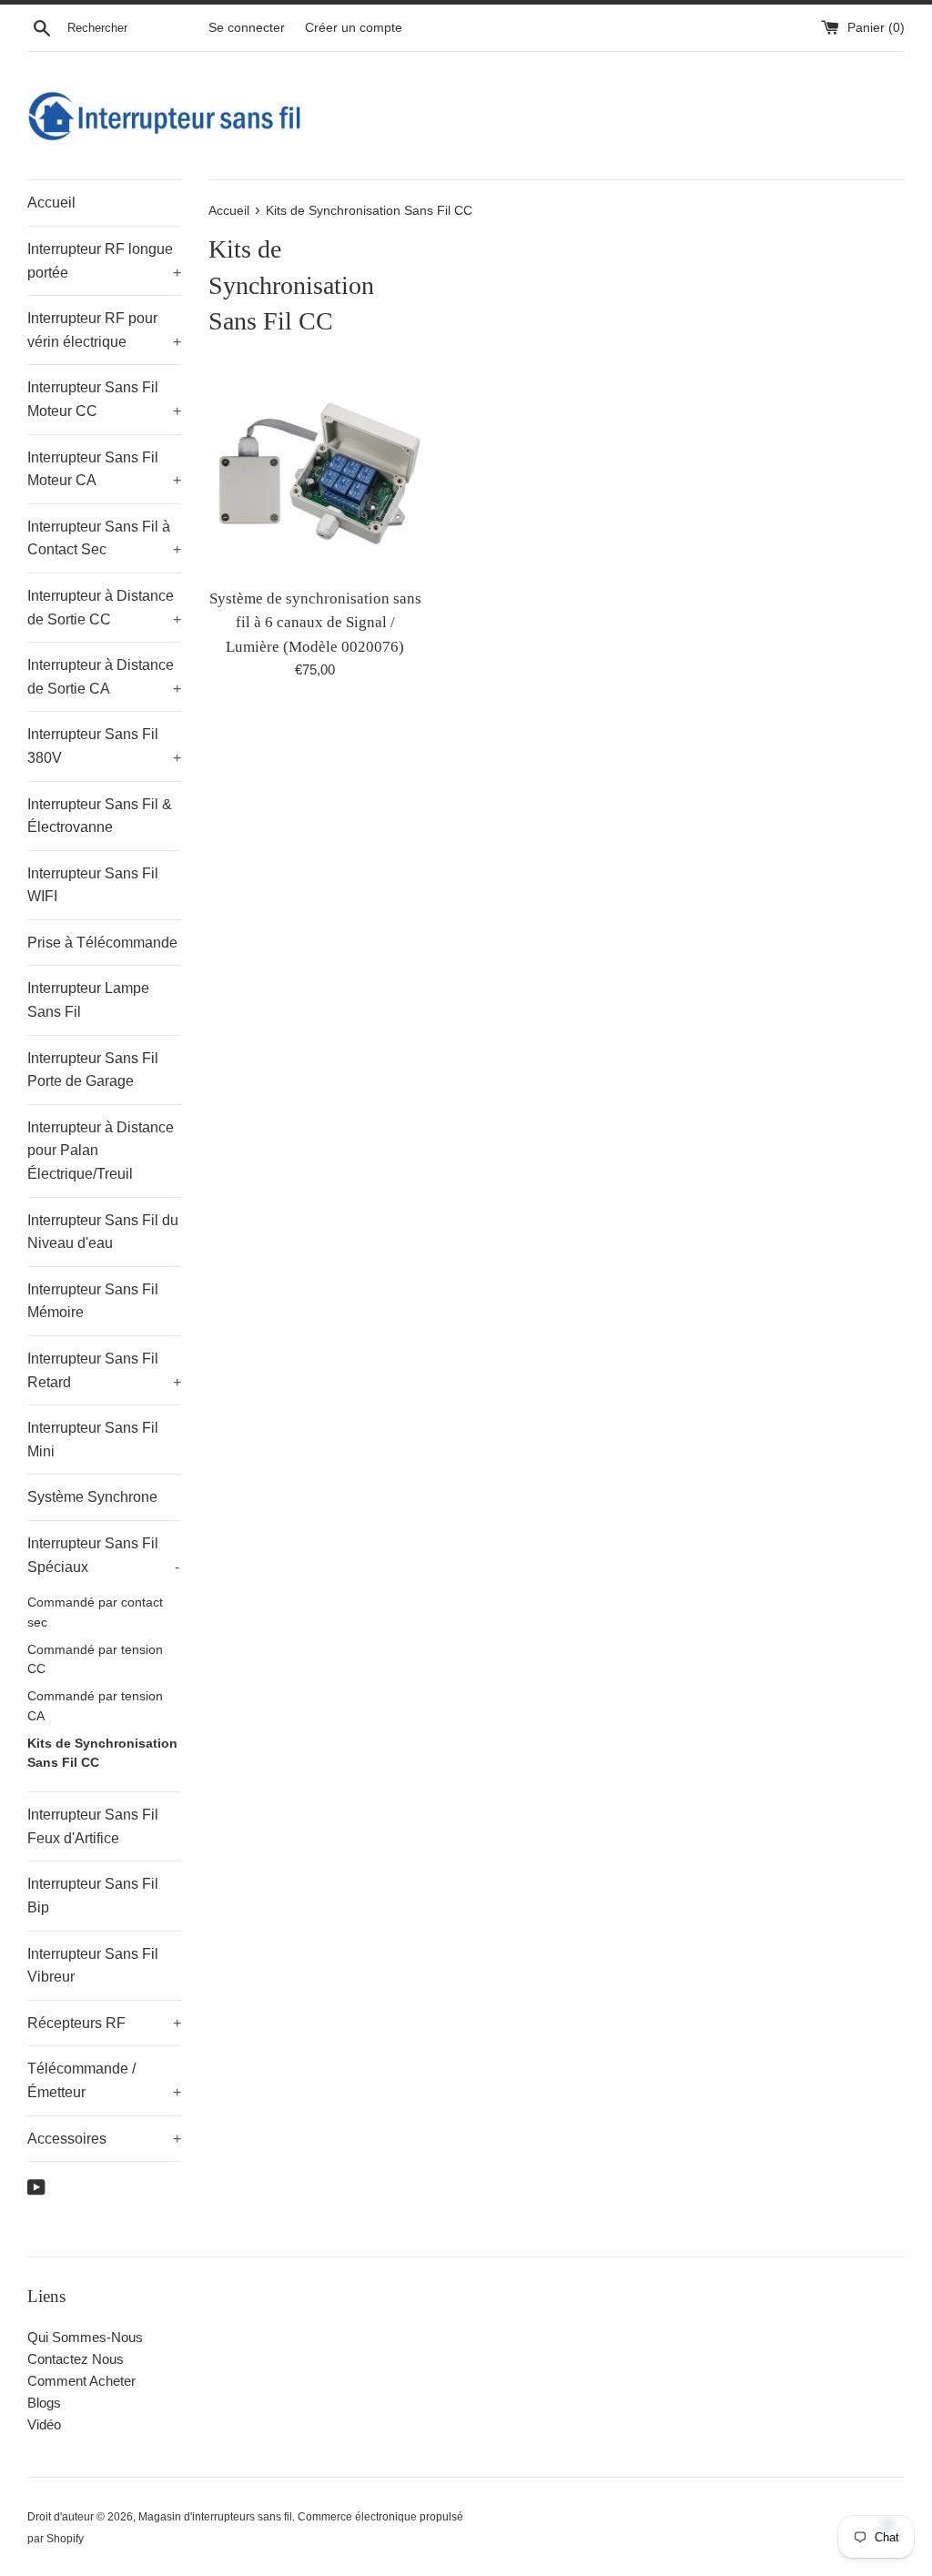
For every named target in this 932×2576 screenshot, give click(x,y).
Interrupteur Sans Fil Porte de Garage (93, 1070)
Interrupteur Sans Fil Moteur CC (104, 399)
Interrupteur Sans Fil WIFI (93, 885)
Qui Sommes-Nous (85, 2337)
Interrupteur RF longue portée (104, 261)
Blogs (44, 2403)
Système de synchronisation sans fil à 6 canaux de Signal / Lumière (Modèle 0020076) (315, 623)
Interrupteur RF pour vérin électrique (104, 330)
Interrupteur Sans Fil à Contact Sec (104, 538)
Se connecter (247, 28)
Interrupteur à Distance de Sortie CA (104, 677)
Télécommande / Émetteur (104, 2080)
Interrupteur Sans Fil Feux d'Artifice (93, 1826)
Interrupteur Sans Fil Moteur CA (104, 469)
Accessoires (104, 2139)
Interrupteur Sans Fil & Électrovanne (100, 816)
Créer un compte (354, 28)
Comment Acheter (81, 2381)
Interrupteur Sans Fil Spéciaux (103, 1555)
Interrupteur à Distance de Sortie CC (104, 608)
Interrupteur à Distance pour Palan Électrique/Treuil (101, 1151)
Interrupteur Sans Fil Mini (93, 1440)
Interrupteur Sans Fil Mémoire (93, 1301)
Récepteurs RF (104, 2023)
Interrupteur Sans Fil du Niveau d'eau (103, 1232)
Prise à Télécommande (102, 943)
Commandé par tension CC (95, 1660)
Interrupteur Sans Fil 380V (104, 746)
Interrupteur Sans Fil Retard (104, 1370)
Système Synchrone (92, 1497)
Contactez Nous (76, 2359)
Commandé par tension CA (95, 1706)
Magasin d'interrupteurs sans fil (215, 2517)
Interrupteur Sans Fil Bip (93, 1896)
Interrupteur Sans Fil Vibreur (93, 1966)
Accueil (51, 203)
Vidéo (44, 2424)
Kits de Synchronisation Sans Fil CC (102, 1754)
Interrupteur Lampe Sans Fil (88, 1000)
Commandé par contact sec (95, 1613)
